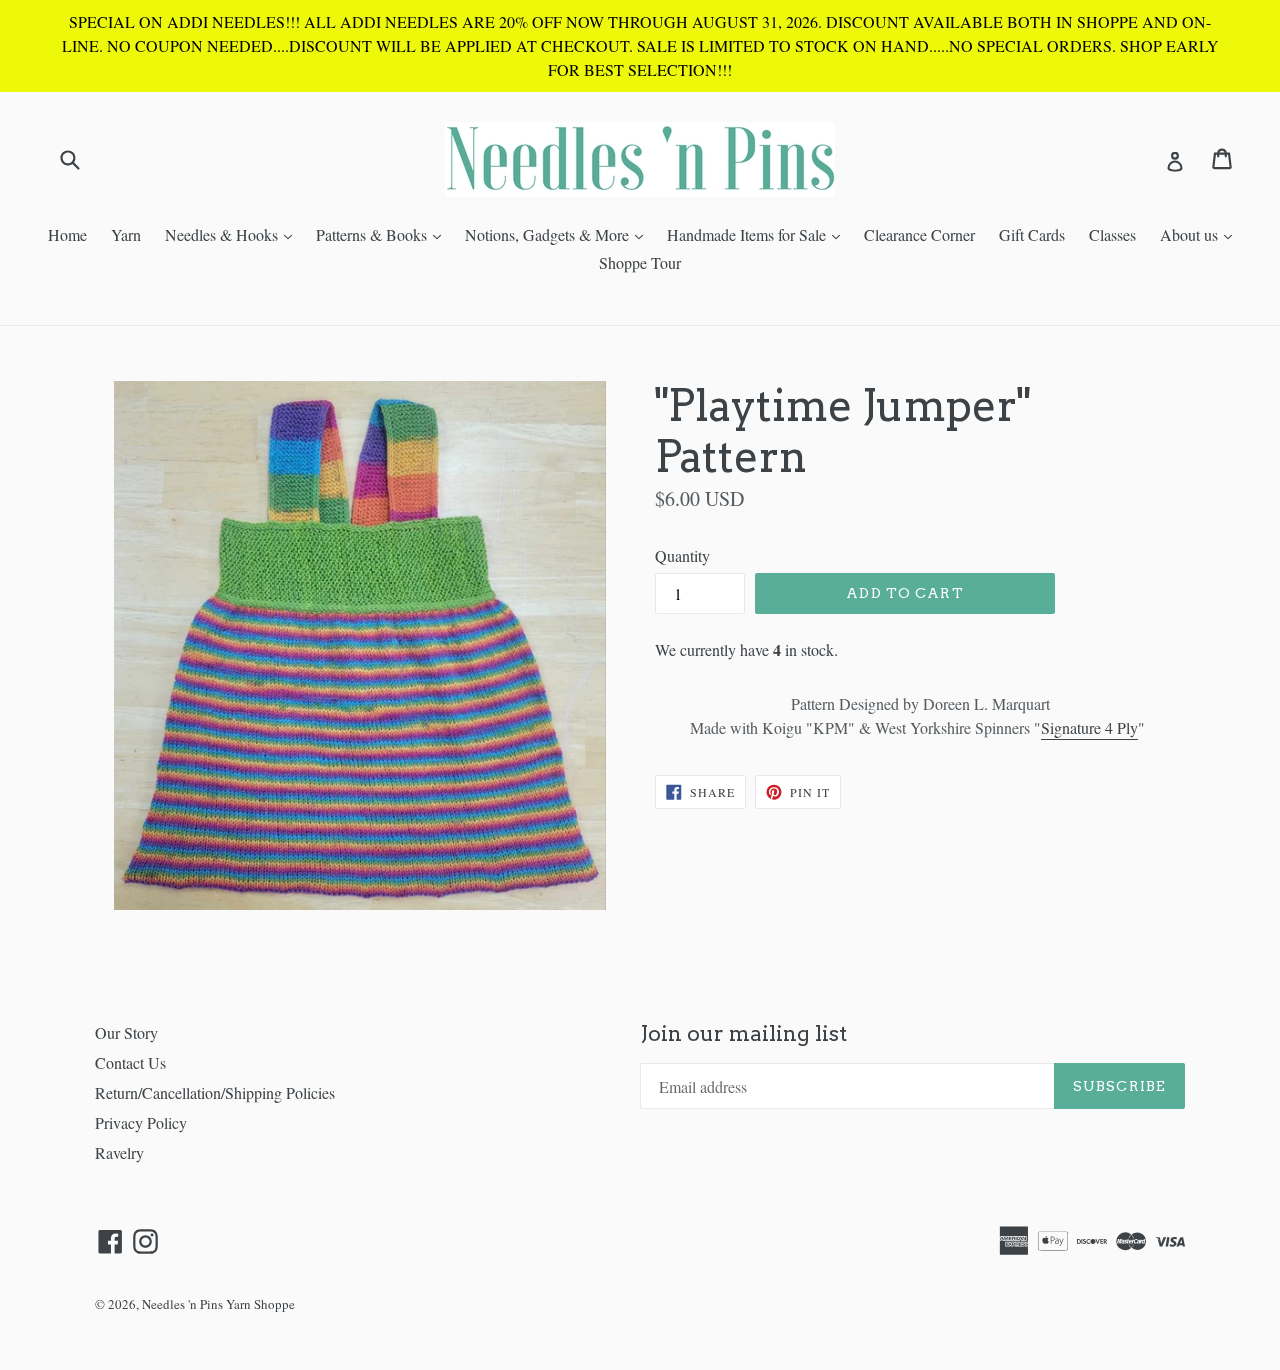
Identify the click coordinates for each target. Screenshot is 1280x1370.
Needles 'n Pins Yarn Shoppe (218, 1304)
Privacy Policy (141, 1122)
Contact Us (130, 1062)
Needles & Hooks (233, 234)
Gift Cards (1032, 234)
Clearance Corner (919, 234)
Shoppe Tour (640, 262)
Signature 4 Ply (1089, 727)
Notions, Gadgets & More (559, 234)
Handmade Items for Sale (758, 234)
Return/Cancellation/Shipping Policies (215, 1092)
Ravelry (119, 1152)
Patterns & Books (383, 234)
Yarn (126, 234)
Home (67, 234)
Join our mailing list (743, 1033)
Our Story (126, 1032)
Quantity (682, 555)
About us (1201, 234)
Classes (1112, 234)
